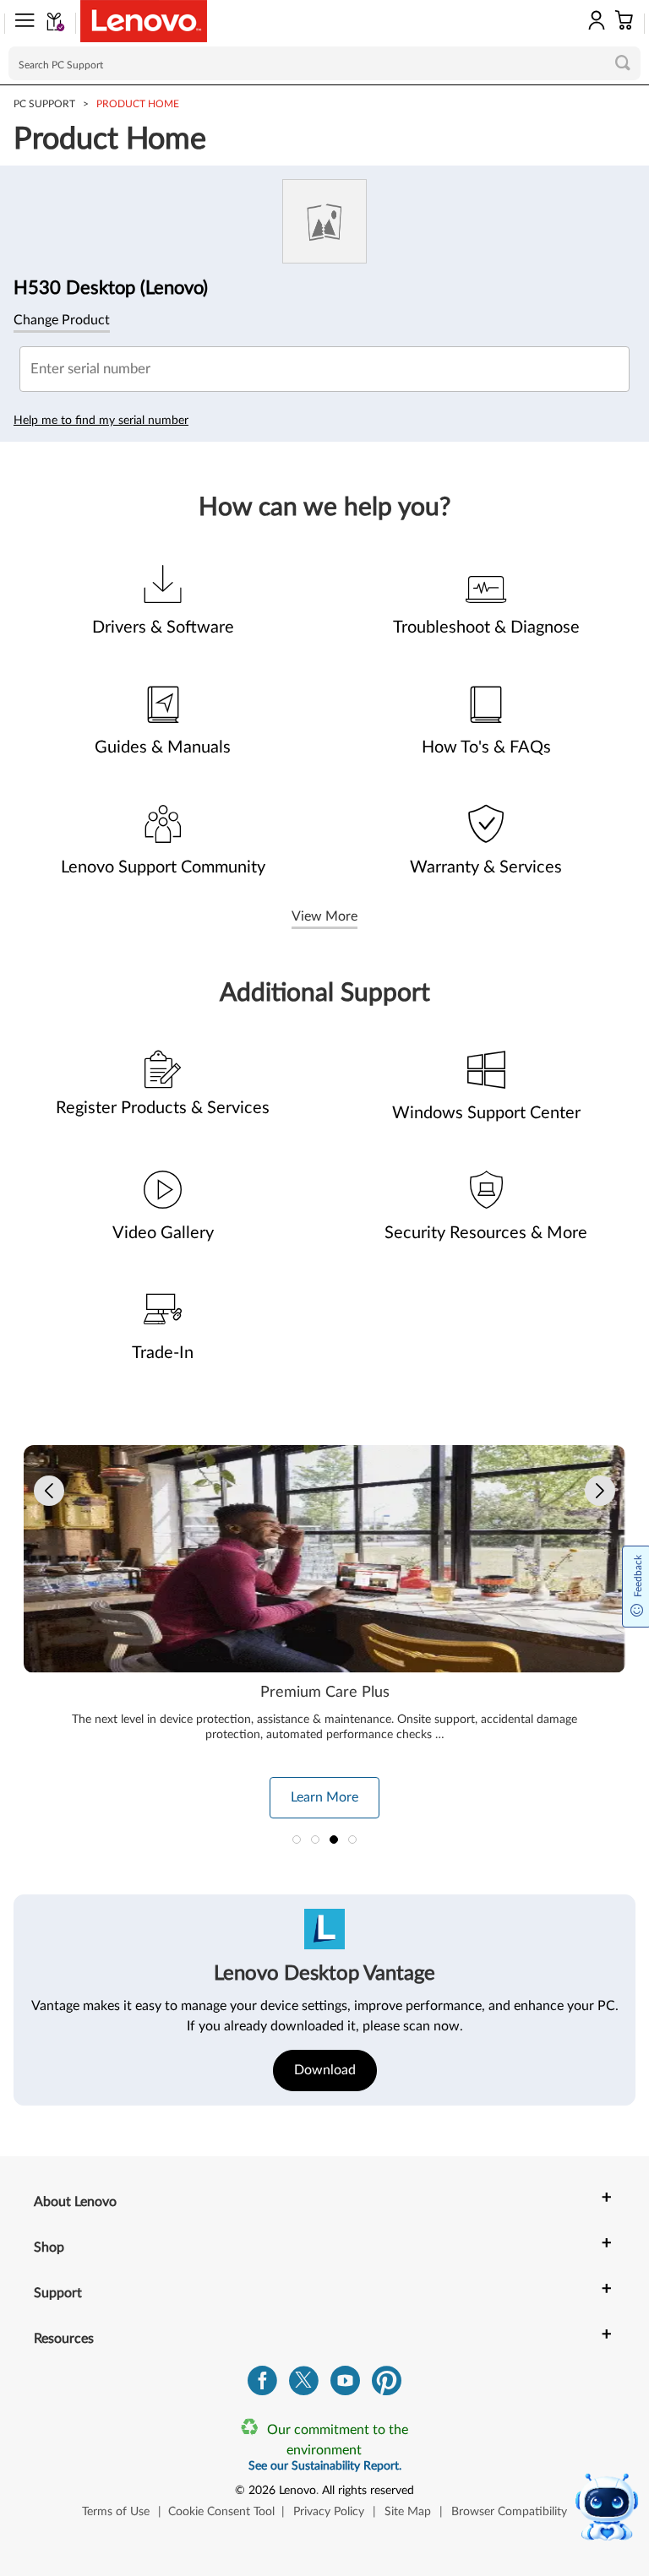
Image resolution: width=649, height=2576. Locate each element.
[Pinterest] (387, 2385)
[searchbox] (324, 63)
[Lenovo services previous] (49, 1491)
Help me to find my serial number (101, 421)
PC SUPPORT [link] (44, 104)
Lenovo (297, 2491)
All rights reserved (368, 2491)
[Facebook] (262, 2385)
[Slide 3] (334, 1840)
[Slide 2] (315, 1840)
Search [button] (623, 62)
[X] (304, 2385)
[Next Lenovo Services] (600, 1491)
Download (325, 2070)
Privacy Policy (329, 2512)
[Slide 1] (297, 1840)
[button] (19, 24)
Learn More (324, 1797)
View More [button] (324, 916)
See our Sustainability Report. (325, 2466)
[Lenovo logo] (144, 21)
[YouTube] (345, 2385)
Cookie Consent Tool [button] (221, 2512)
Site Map (408, 2512)
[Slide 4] (352, 1840)
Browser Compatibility (509, 2512)
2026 (262, 2491)
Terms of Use (116, 2512)
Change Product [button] (62, 320)
